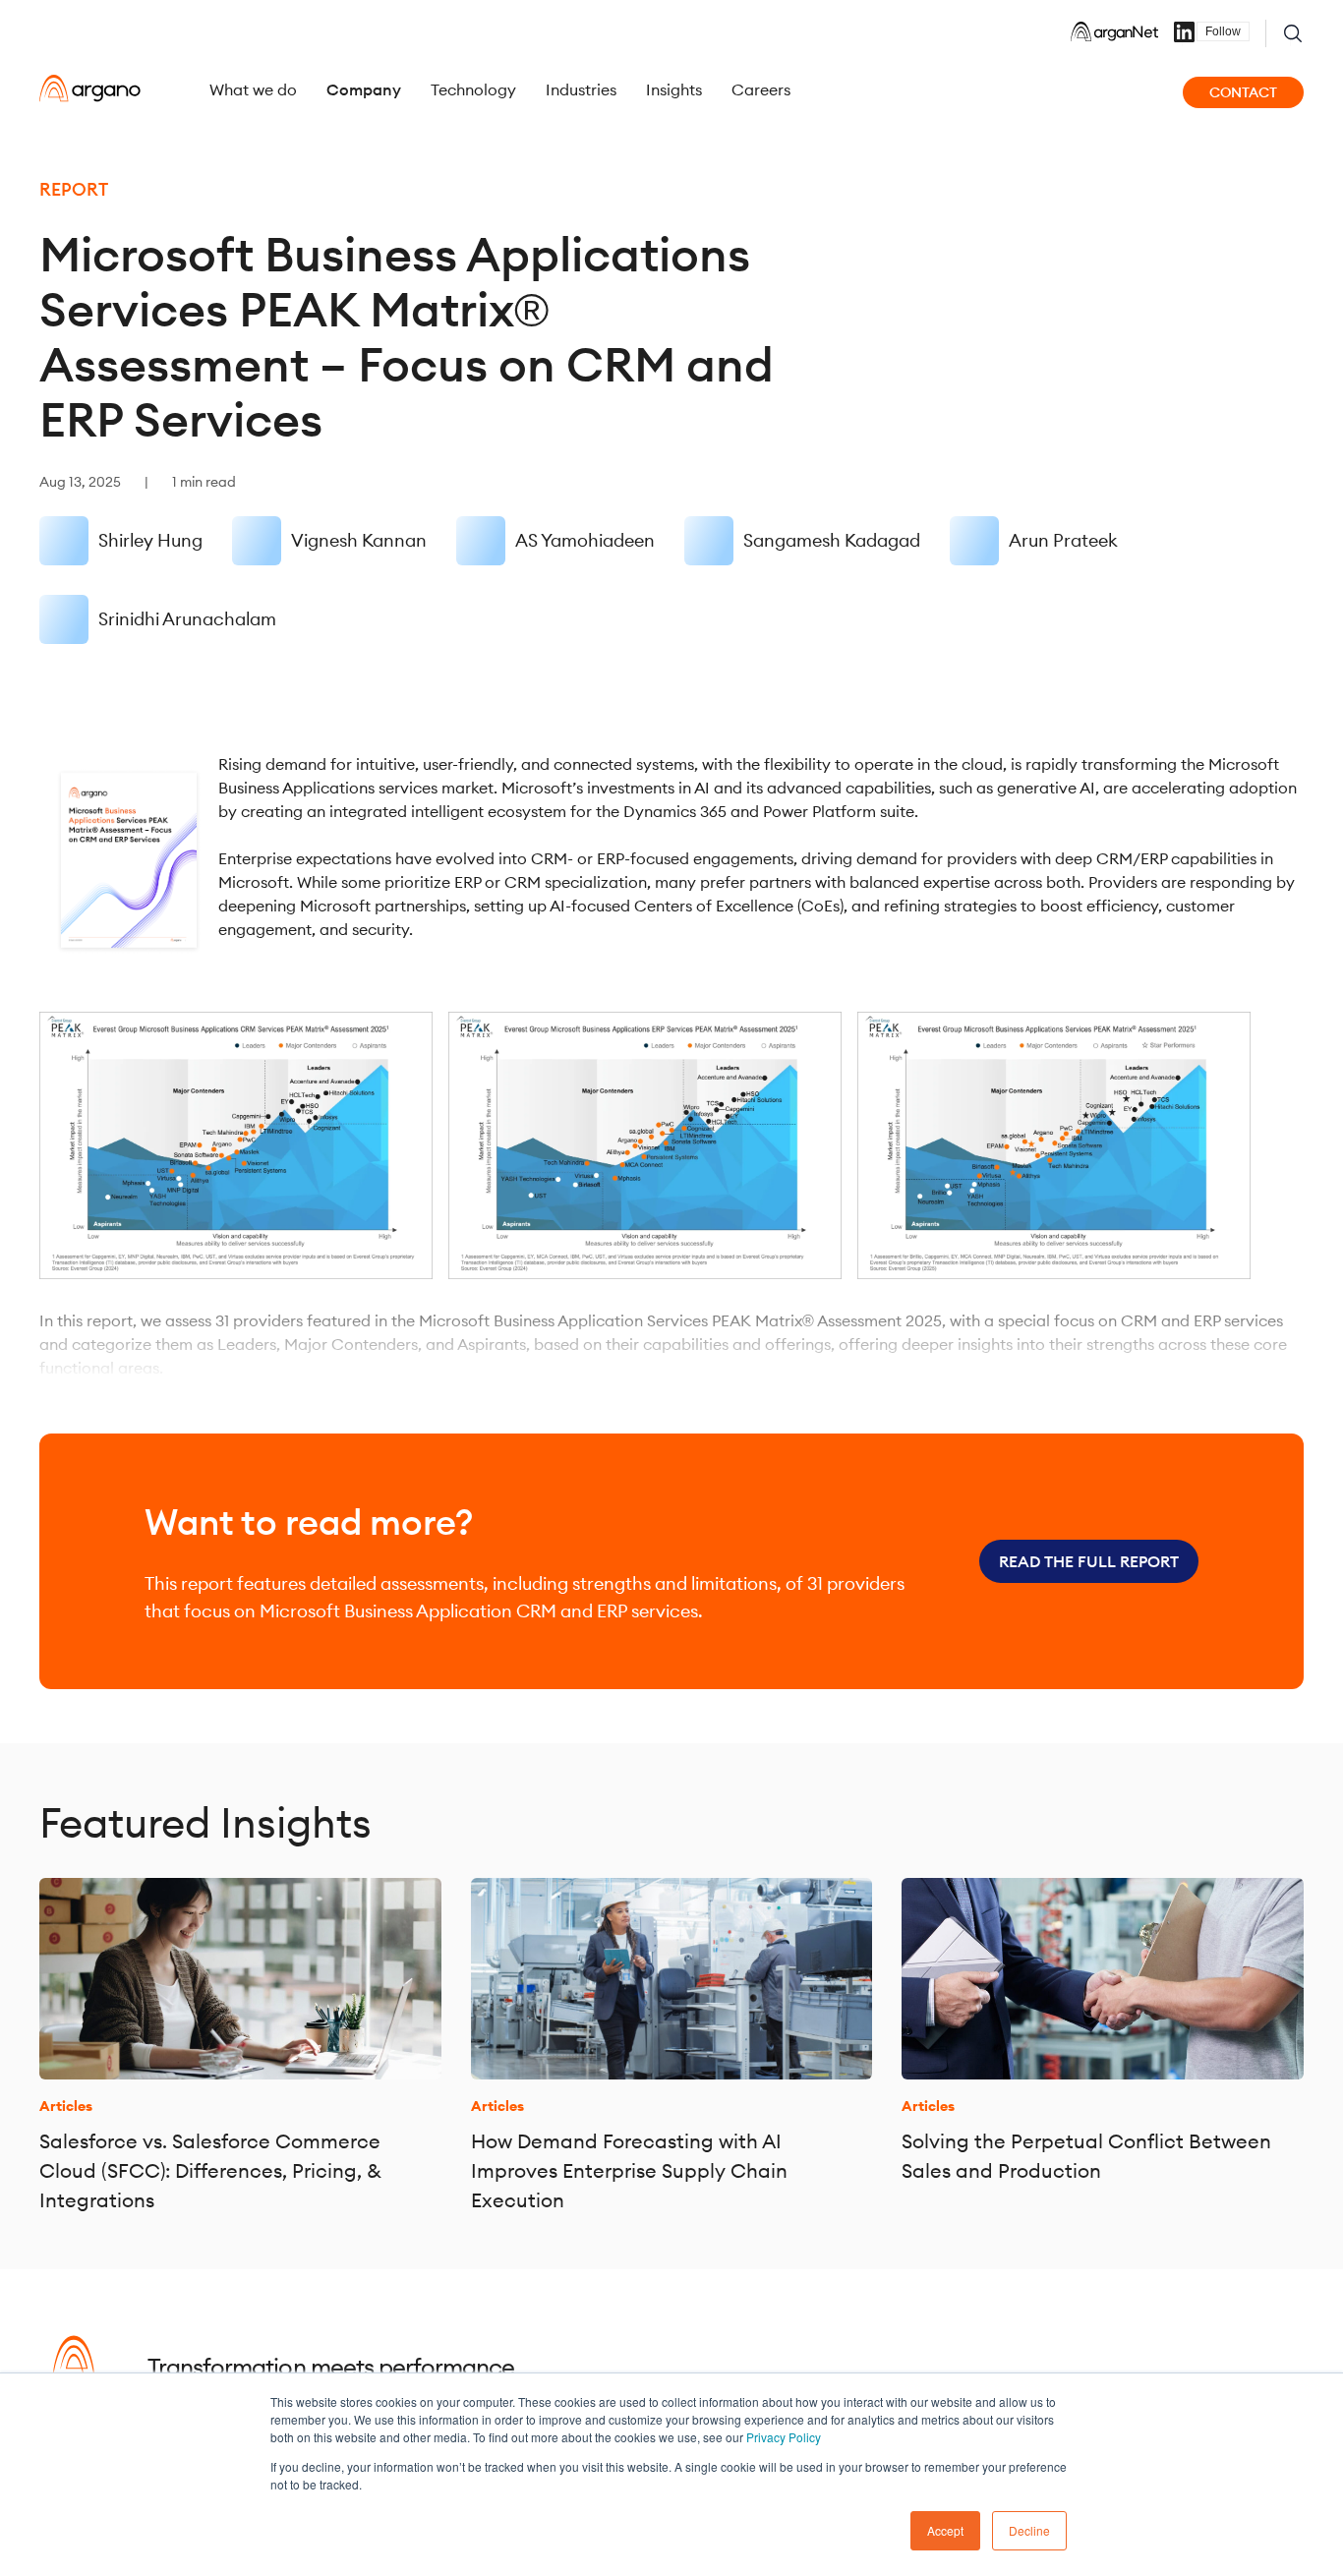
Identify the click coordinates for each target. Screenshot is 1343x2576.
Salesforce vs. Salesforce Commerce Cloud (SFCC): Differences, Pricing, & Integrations (210, 2170)
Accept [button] (945, 2530)
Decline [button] (1029, 2530)
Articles (66, 2106)
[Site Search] (1293, 33)
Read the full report (1089, 1561)
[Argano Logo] (90, 88)
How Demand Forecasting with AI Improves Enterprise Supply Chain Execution (629, 2170)
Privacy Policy (784, 2437)
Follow (1223, 31)
